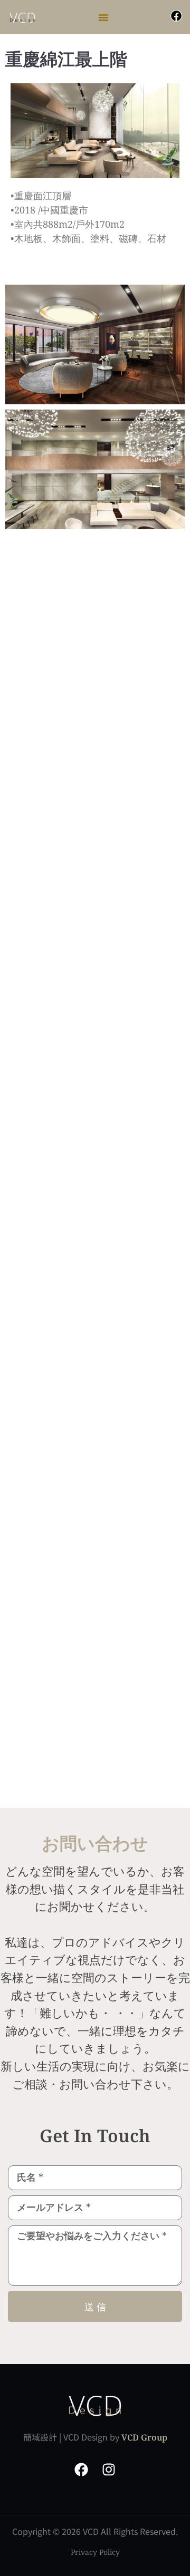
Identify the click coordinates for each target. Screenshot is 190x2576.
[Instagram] (109, 2470)
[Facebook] (176, 16)
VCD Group (144, 2437)
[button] (103, 17)
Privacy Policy (95, 2552)
